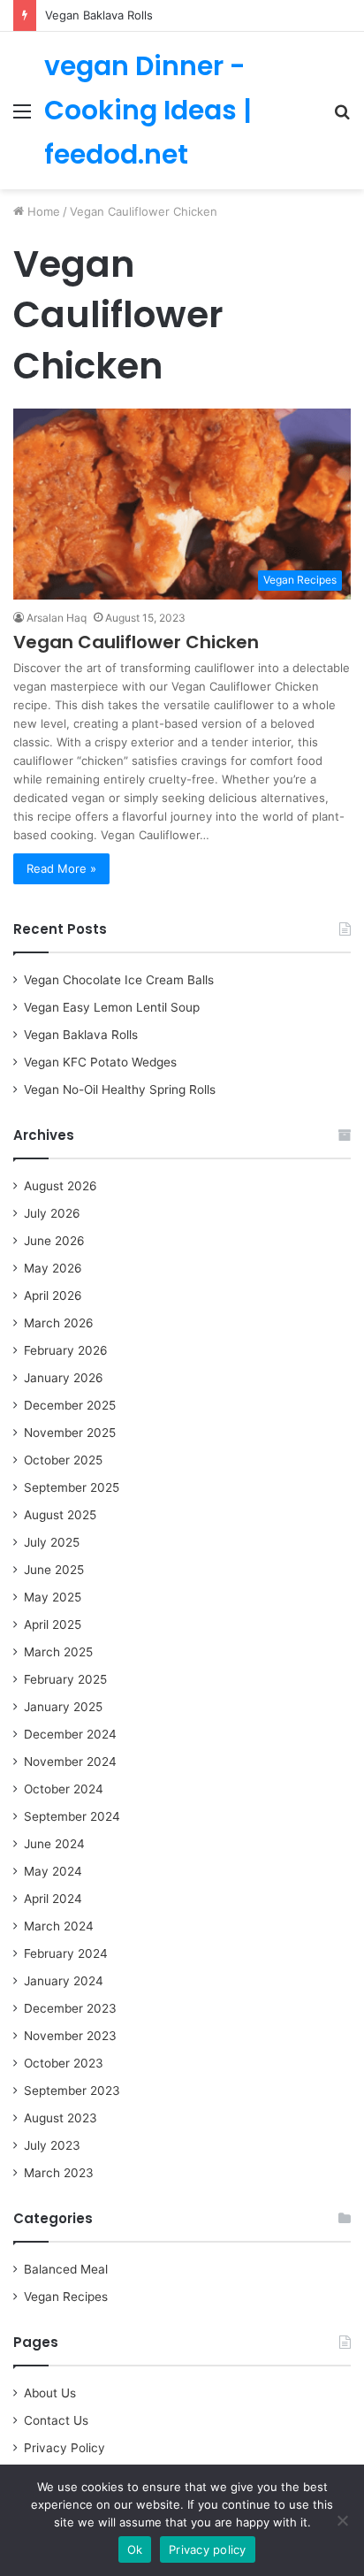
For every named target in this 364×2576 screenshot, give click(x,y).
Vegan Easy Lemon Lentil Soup (112, 1007)
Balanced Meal (66, 2269)
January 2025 (63, 1707)
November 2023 (70, 2036)
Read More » (61, 868)
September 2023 (72, 2091)
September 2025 (72, 1487)
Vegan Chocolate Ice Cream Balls (119, 980)
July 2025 (52, 1542)
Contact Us (56, 2420)
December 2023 (70, 2008)
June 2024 (54, 1844)
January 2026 (64, 1378)
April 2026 (53, 1296)
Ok (135, 2549)
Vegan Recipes (66, 2297)
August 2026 (61, 1186)
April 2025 (53, 1624)
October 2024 (64, 1789)
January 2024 (64, 1981)
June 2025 (54, 1570)
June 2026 (54, 1241)
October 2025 (63, 1460)
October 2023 (64, 2063)
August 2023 (61, 2118)
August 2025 (60, 1515)
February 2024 (66, 1953)
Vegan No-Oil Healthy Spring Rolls (120, 1089)
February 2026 (66, 1350)
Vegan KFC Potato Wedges (100, 1062)
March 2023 (59, 2173)
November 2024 (70, 1762)
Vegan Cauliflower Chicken (136, 642)
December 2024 (70, 1734)
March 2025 (58, 1652)
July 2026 (52, 1213)
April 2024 (53, 1899)
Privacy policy (208, 2549)
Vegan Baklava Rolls (99, 15)
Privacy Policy (64, 2448)
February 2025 (65, 1679)
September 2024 (72, 1816)
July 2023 (52, 2145)
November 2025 (70, 1433)
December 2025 (70, 1405)
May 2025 (53, 1597)
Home (42, 211)
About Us (50, 2393)
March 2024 (59, 1926)
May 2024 (53, 1871)
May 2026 (53, 1268)
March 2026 (59, 1323)
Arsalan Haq (57, 618)
